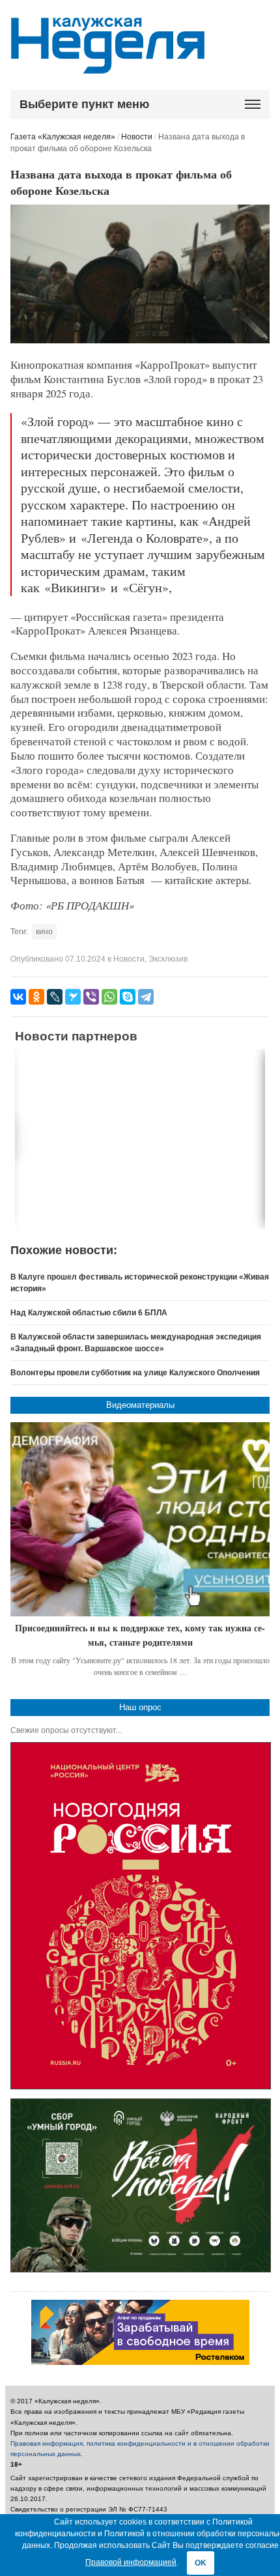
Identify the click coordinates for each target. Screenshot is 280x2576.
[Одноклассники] (36, 997)
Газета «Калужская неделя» (63, 137)
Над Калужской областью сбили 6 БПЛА (89, 1313)
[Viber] (91, 997)
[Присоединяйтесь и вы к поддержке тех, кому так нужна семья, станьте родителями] (140, 1520)
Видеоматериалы (140, 1405)
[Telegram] (146, 997)
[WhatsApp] (109, 997)
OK (201, 2563)
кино (44, 932)
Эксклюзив (168, 959)
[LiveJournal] (55, 997)
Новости (137, 137)
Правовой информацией (131, 2562)
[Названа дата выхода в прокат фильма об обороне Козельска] (140, 341)
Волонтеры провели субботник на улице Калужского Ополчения (135, 1373)
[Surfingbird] (73, 997)
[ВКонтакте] (18, 997)
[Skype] (128, 997)
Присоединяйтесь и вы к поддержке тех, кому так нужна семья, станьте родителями (140, 1635)
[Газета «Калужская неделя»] (108, 66)
